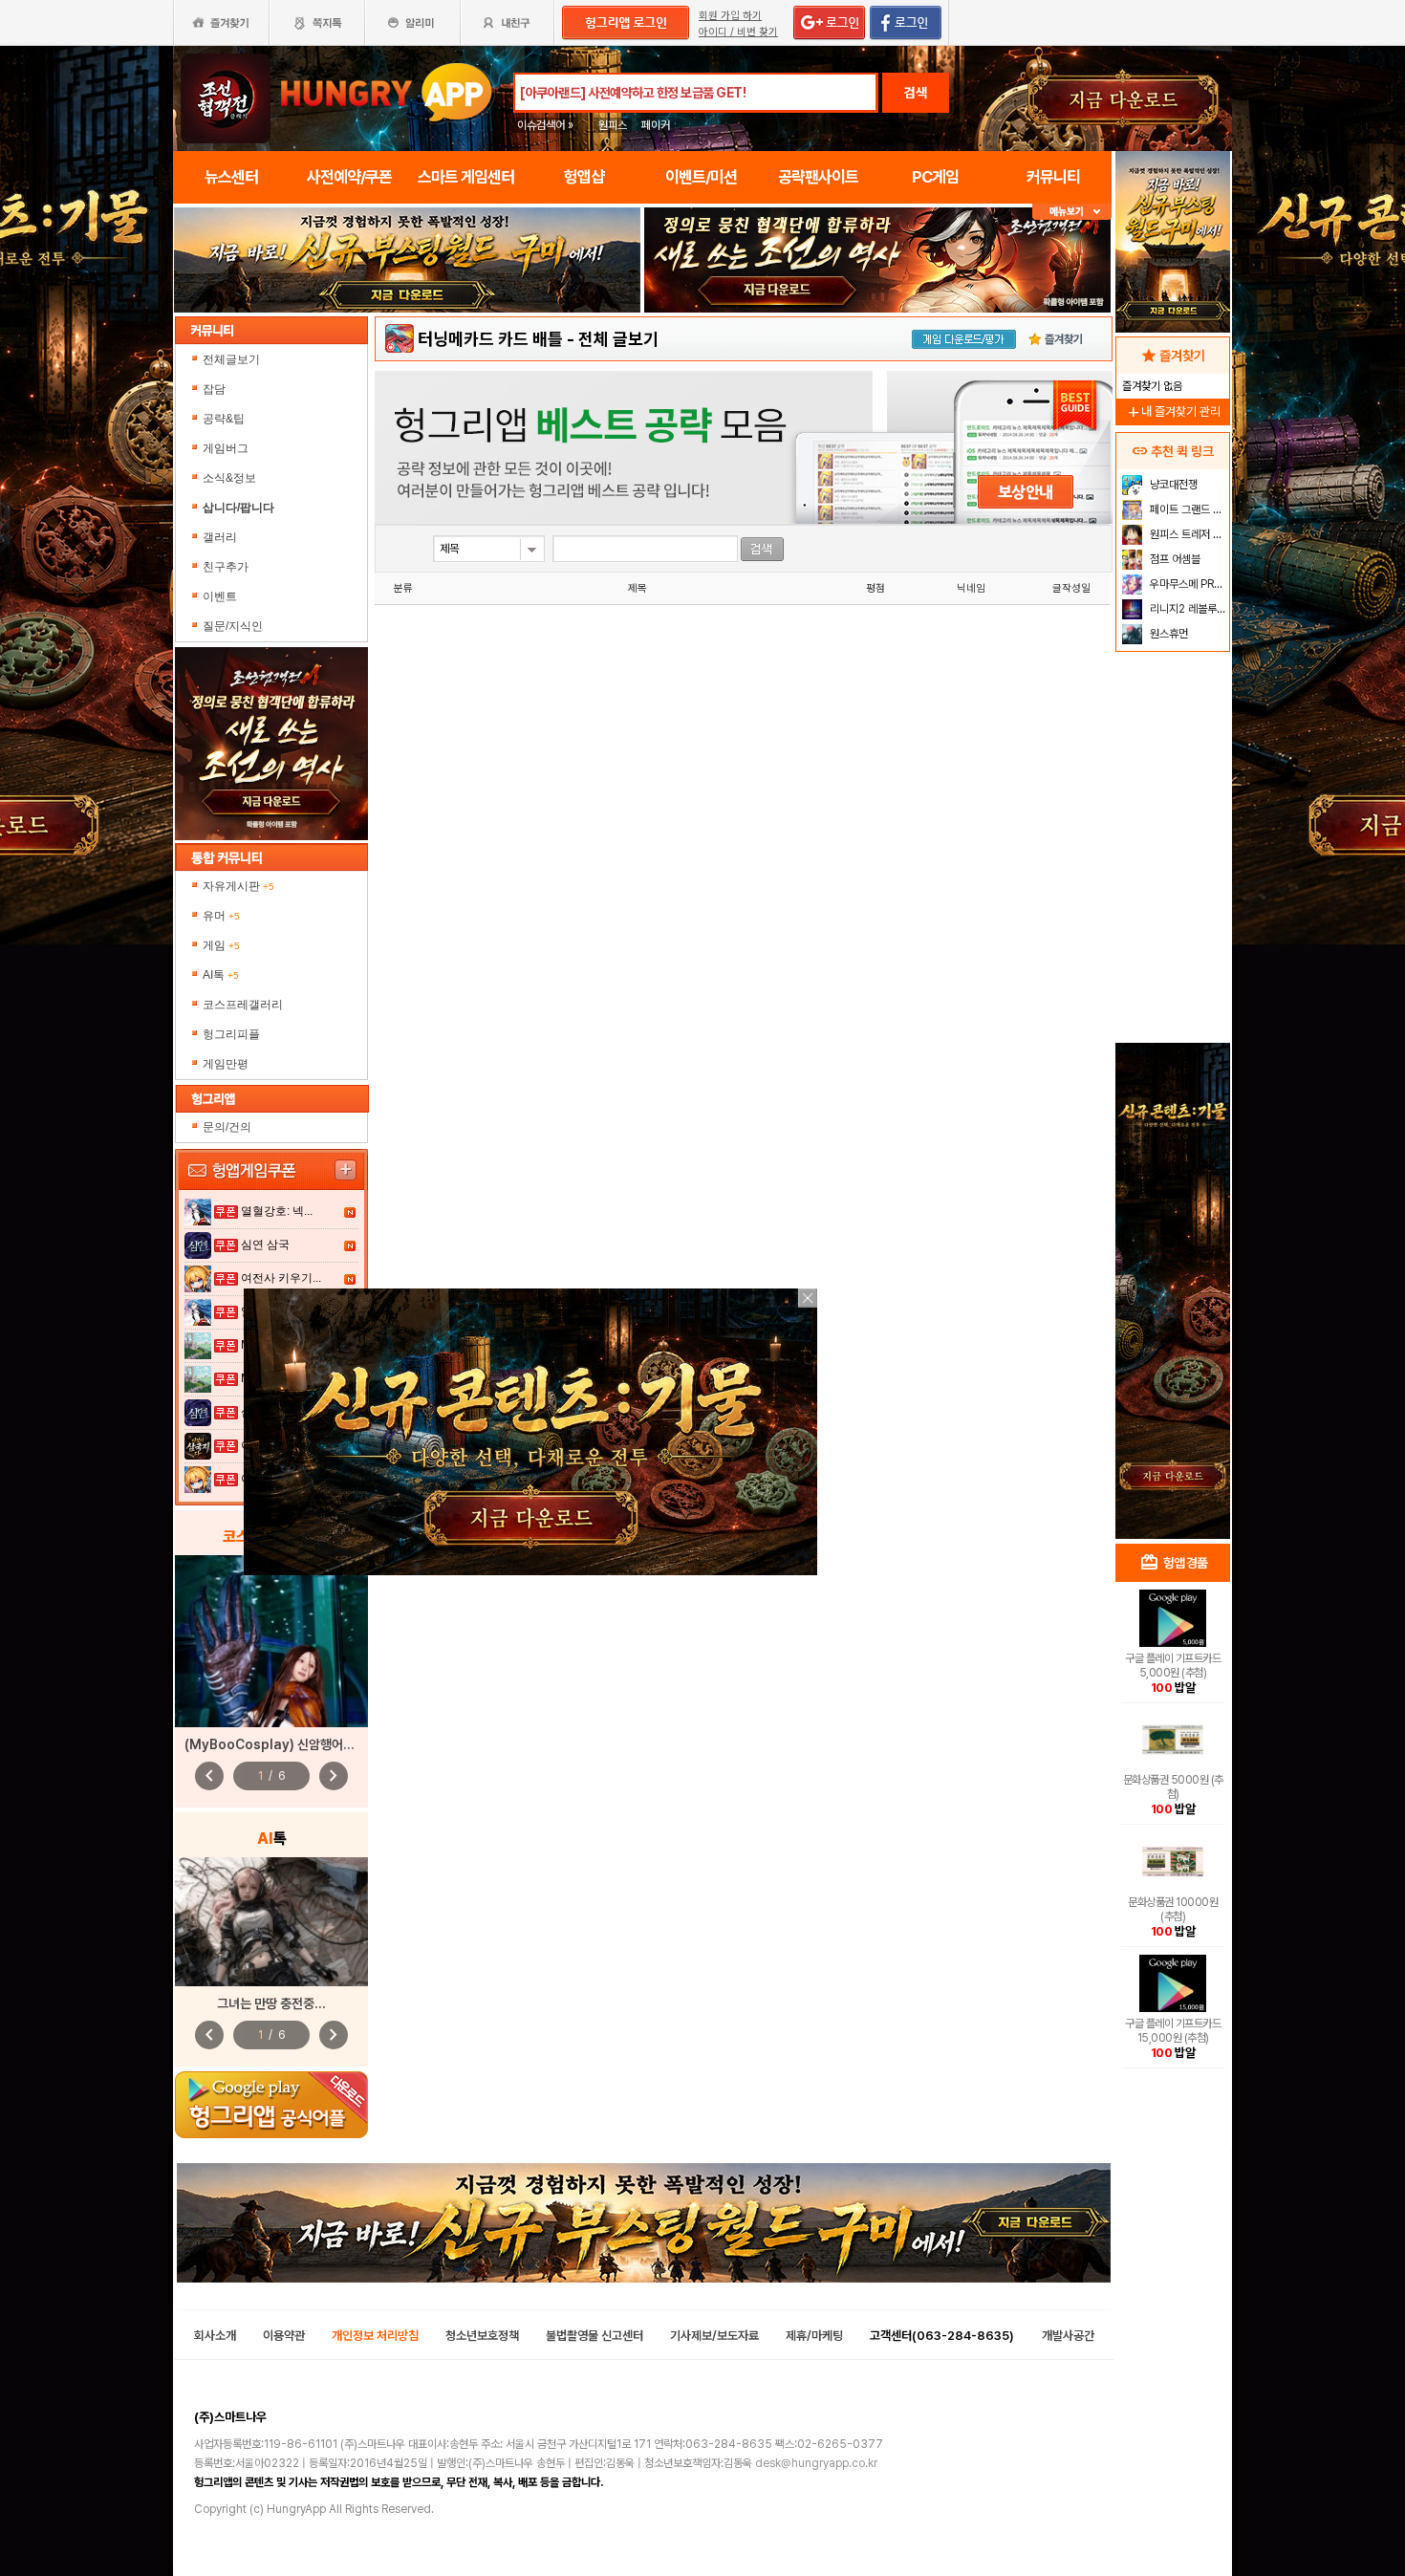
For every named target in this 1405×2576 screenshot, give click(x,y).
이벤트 (220, 596)
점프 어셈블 (1174, 559)
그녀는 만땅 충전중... (271, 2003)
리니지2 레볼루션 (1187, 609)
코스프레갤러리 (243, 1005)
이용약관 (284, 2336)
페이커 (656, 125)
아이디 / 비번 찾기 (738, 32)
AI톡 (221, 975)
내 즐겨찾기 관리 (1173, 411)
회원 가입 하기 (730, 16)
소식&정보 (229, 478)
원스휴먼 (1167, 634)
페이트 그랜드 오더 (1188, 509)
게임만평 (226, 1064)
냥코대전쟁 (1172, 485)
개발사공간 (1068, 2336)
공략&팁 (224, 419)
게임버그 (226, 448)
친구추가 (226, 567)
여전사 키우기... (281, 1278)
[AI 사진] (271, 1922)
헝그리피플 (231, 1034)
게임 (221, 945)
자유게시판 (238, 886)
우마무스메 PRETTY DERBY (1188, 584)
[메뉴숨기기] (1072, 212)
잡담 (214, 389)
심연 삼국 (265, 1245)
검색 (916, 93)
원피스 (613, 125)
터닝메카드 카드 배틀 (490, 339)
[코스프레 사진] (271, 1641)
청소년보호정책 (482, 2336)
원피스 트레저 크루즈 (1188, 534)
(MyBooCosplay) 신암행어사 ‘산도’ (285, 1744)
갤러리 (220, 537)
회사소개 (215, 2336)
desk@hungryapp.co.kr (816, 2463)
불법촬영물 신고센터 (594, 2336)
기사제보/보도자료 (714, 2336)
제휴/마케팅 (814, 2336)
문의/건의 (227, 1127)
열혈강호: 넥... (277, 1211)
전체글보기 (231, 359)
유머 (221, 916)
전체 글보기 (618, 339)
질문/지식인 (233, 626)
